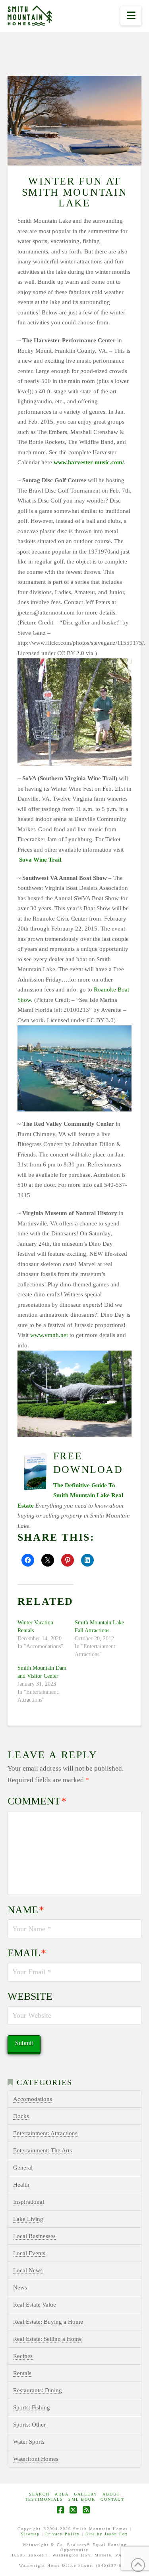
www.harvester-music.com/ (89, 462)
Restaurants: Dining (38, 2390)
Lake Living (28, 2219)
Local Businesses (34, 2236)
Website (30, 1996)
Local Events (29, 2253)
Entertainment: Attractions (45, 2133)
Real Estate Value (35, 2305)
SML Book (82, 2499)
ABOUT (111, 2494)
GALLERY (86, 2494)
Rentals (22, 2373)
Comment (37, 1801)
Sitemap (30, 2534)
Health (21, 2185)
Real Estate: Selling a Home (47, 2339)
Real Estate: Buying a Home (48, 2322)
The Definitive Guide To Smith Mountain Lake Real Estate (70, 1495)
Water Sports (29, 2442)
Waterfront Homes (36, 2459)
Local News (28, 2270)
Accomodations (33, 2099)
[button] (131, 16)
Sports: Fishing (32, 2407)
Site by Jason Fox (107, 2534)
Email (27, 1953)
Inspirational (29, 2202)
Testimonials (44, 2499)
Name (26, 1910)
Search (39, 2494)
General (23, 2168)
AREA (62, 2494)
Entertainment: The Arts (43, 2150)
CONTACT (112, 2499)
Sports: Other (29, 2425)
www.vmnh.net (49, 1335)
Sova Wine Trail (39, 860)
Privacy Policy (63, 2534)
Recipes (23, 2356)
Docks (21, 2116)
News (20, 2287)
